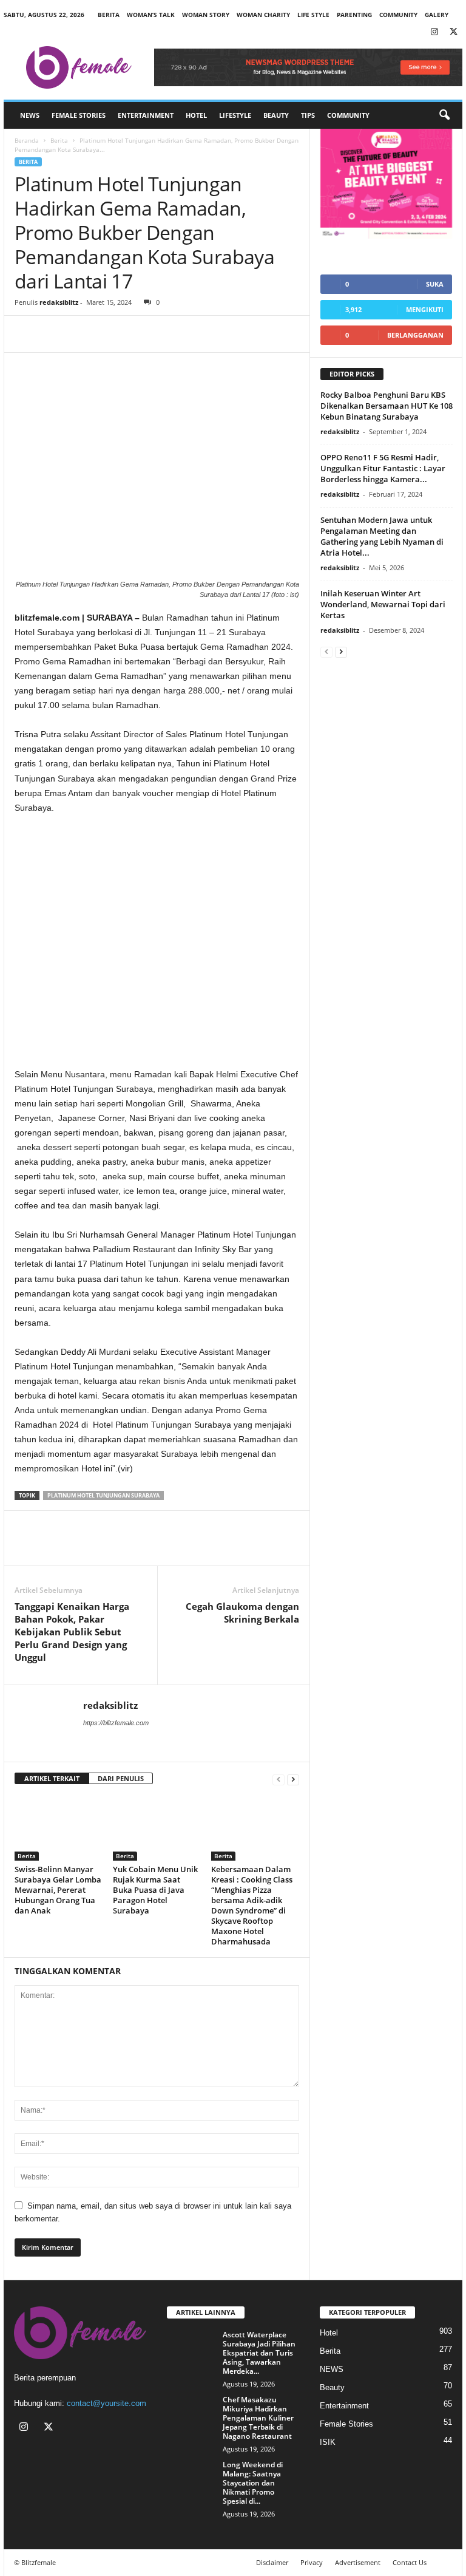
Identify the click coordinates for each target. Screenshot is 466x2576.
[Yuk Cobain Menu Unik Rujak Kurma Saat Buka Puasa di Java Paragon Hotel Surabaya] (157, 1828)
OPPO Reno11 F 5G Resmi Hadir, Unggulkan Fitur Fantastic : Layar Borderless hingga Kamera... (383, 468)
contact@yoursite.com (106, 2403)
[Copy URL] (110, 334)
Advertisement (358, 2562)
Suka (435, 284)
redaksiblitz (59, 302)
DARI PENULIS (121, 1778)
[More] (139, 334)
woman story (206, 15)
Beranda (27, 140)
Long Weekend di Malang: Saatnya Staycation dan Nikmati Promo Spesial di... (253, 2483)
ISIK (328, 2442)
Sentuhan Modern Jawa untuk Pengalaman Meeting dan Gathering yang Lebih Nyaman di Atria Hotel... (382, 536)
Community (348, 115)
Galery (437, 15)
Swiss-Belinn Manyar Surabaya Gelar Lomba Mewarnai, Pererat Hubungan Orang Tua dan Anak (58, 1890)
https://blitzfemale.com (116, 1723)
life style (313, 15)
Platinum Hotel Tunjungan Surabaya (103, 1495)
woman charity (263, 15)
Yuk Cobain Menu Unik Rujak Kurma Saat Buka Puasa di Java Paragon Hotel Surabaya (155, 1890)
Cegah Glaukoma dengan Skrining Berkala (242, 1613)
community (398, 15)
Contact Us (410, 2562)
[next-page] (293, 1779)
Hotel (196, 115)
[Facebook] (27, 334)
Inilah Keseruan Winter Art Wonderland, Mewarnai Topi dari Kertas (383, 604)
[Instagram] (434, 32)
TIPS (308, 115)
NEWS (30, 115)
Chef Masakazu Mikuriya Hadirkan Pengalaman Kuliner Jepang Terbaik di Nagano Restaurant (258, 2418)
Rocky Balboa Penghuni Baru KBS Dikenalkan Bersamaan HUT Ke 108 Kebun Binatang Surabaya (387, 406)
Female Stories (79, 115)
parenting (354, 15)
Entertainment (146, 115)
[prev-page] (279, 1779)
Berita (109, 15)
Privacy (312, 2562)
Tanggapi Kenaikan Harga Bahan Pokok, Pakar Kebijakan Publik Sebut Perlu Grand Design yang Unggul (72, 1632)
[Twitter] (453, 32)
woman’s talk (151, 15)
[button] (444, 115)
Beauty (276, 115)
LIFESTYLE (235, 115)
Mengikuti (425, 309)
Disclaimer (272, 2562)
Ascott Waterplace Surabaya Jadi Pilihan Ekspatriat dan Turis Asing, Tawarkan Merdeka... (259, 2353)
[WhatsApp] (83, 334)
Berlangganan (415, 335)
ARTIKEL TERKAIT (52, 1778)
